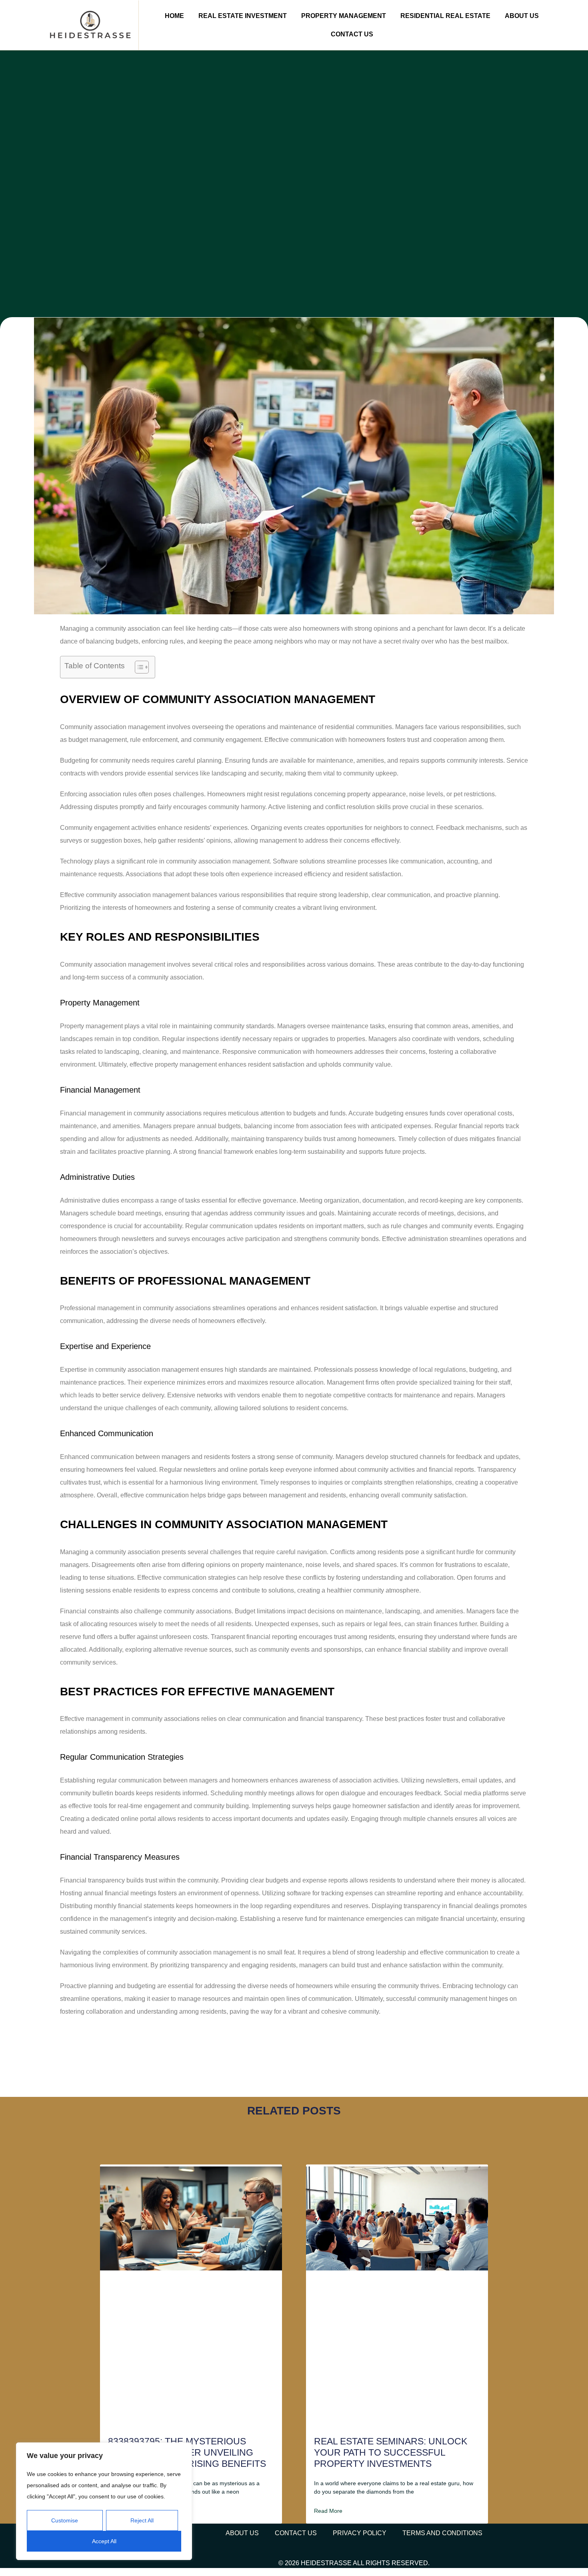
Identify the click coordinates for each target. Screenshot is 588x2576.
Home (174, 16)
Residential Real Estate (445, 16)
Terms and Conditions (442, 2533)
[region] (104, 2501)
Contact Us (352, 34)
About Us (522, 16)
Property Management (344, 16)
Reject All (142, 2520)
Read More (328, 2511)
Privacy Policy (360, 2533)
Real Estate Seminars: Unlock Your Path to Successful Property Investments (391, 2452)
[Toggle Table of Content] (138, 667)
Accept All (104, 2541)
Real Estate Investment (243, 16)
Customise (65, 2520)
